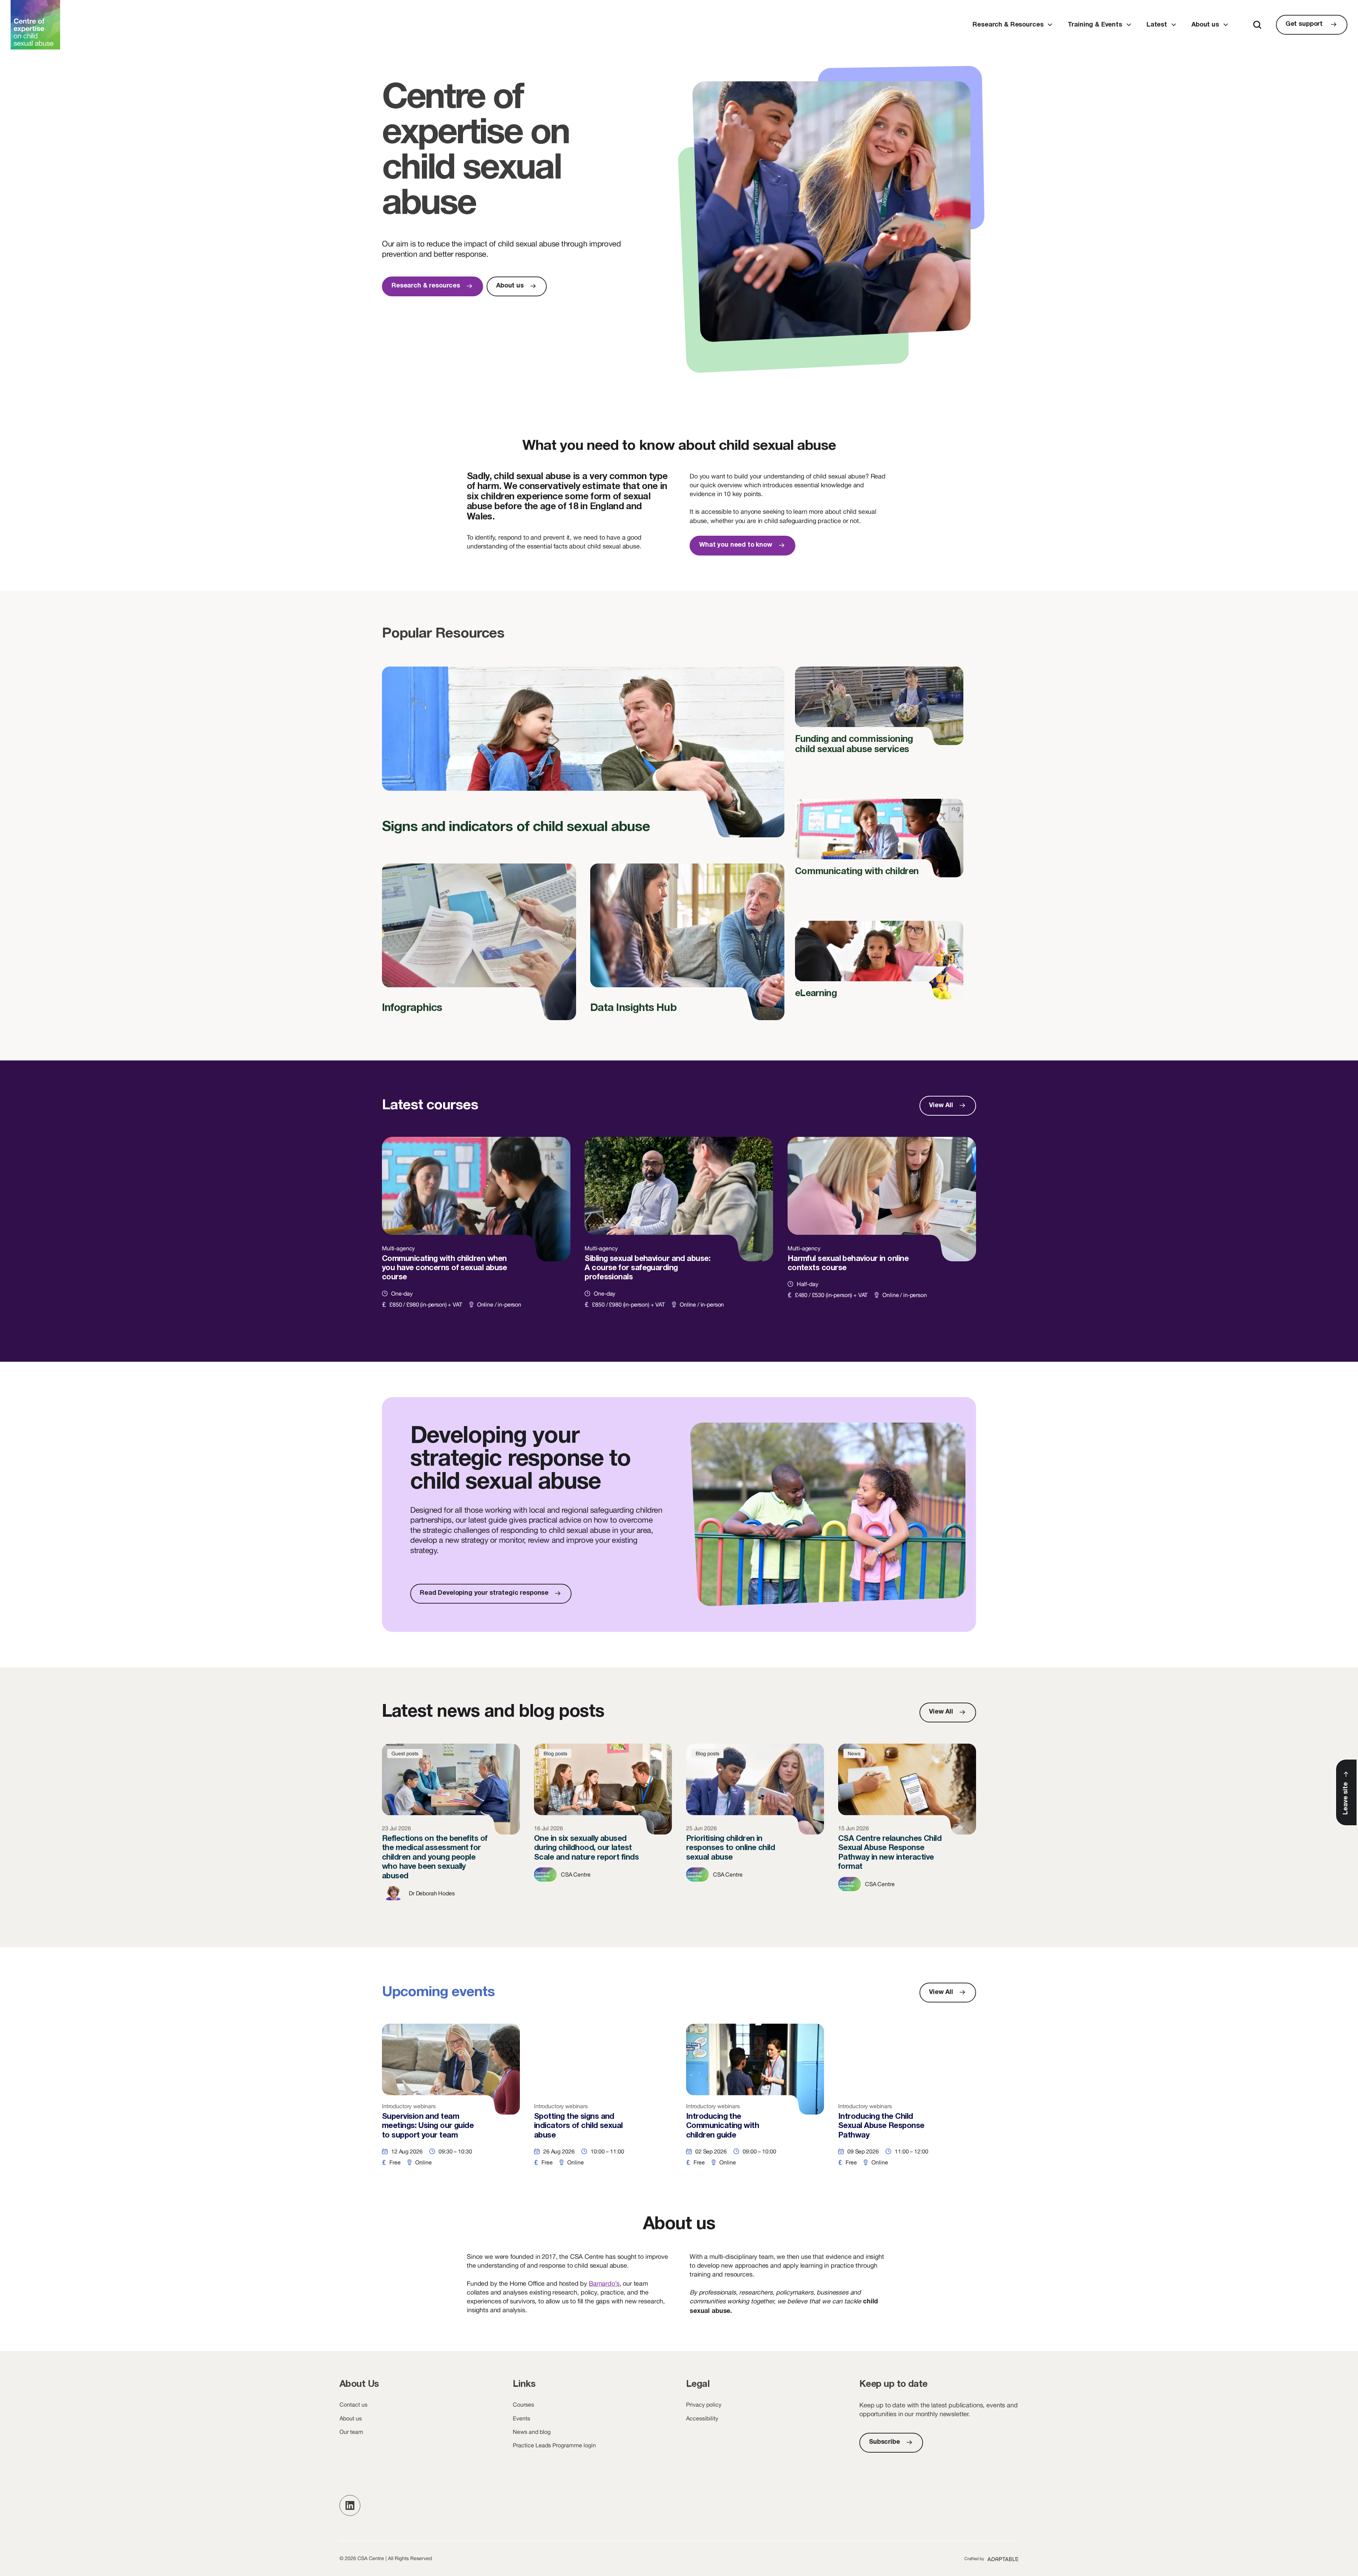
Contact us (353, 2405)
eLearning (879, 965)
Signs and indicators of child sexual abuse (583, 760)
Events (521, 2418)
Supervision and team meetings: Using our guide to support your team (451, 2102)
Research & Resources (1008, 25)
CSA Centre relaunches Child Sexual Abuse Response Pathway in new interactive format (907, 1828)
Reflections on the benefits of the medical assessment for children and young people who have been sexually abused (451, 1828)
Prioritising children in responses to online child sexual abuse (755, 1828)
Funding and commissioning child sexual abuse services (879, 716)
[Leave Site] (1346, 1792)
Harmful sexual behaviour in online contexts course (882, 1231)
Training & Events (1095, 25)
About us (1205, 25)
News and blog (532, 2432)
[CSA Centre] (35, 25)
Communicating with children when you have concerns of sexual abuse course (476, 1231)
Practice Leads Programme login (554, 2445)
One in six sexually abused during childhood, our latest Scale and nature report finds (603, 1828)
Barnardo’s (604, 2283)
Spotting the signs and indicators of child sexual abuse (603, 2102)
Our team (351, 2432)
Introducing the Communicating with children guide (755, 2102)
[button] (350, 2505)
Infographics (479, 948)
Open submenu (1050, 25)
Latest (1157, 25)
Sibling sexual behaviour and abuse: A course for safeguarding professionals (679, 1231)
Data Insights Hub (687, 948)
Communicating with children (879, 843)
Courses (523, 2405)
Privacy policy (704, 2405)
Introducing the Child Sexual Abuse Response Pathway (907, 2102)
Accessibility (702, 2418)
